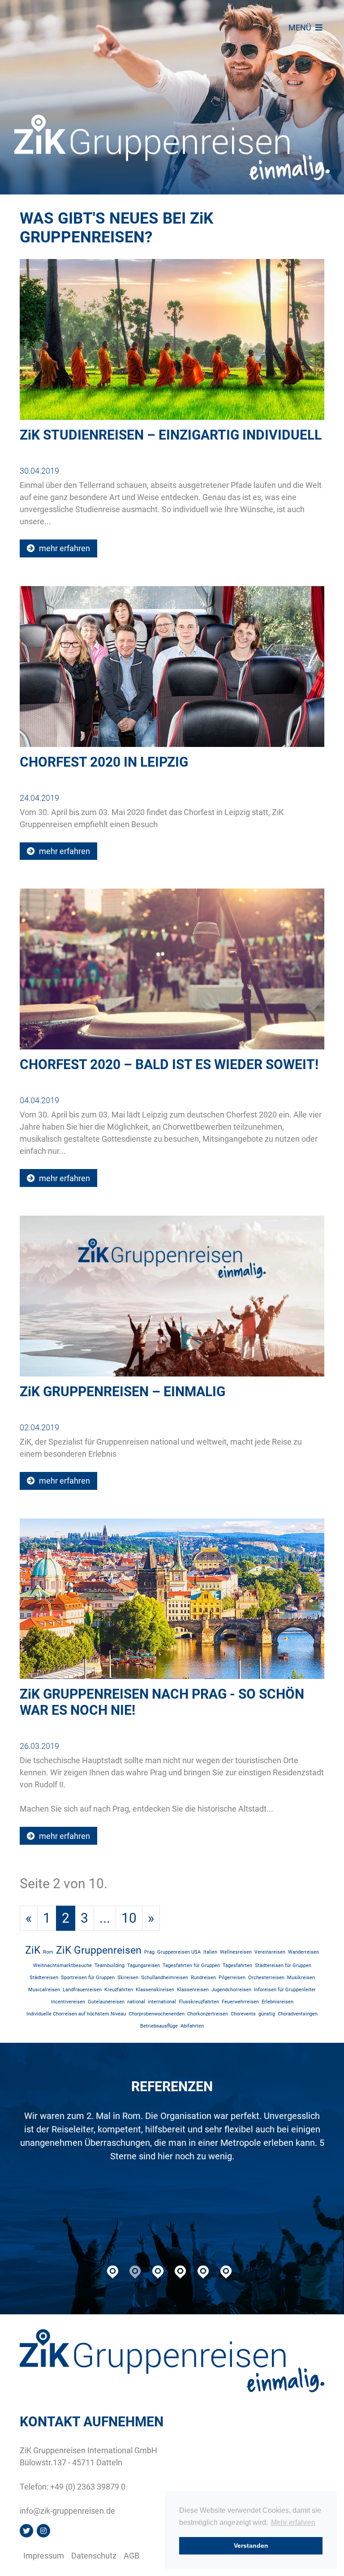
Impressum (44, 2556)
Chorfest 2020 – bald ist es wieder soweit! (169, 1064)
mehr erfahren (64, 548)
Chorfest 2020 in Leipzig (104, 762)
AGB (131, 2556)
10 (129, 1918)
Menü (301, 28)
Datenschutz (94, 2556)
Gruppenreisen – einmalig (123, 1392)
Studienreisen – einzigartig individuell (171, 435)
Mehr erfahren (293, 2522)
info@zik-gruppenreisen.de (67, 2511)
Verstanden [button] (251, 2546)
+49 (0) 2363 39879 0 (88, 2487)
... (105, 1918)
